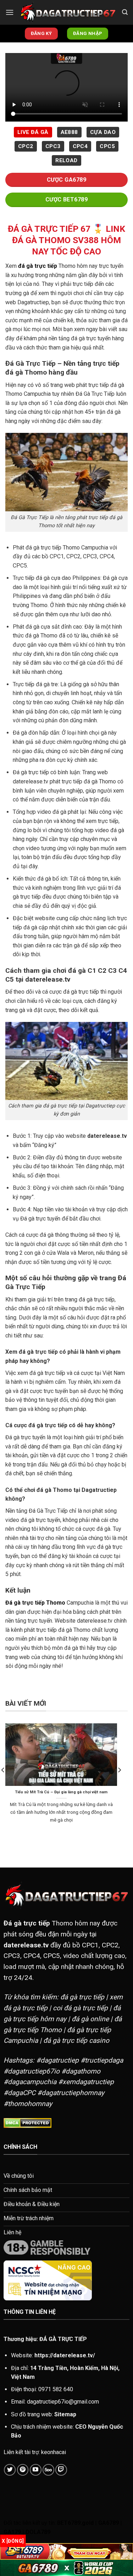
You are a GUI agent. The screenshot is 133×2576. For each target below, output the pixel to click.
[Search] (125, 12)
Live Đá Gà (33, 132)
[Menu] (10, 12)
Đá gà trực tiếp (27, 1923)
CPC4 (80, 146)
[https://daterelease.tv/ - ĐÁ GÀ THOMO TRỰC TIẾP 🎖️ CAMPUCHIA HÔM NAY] (68, 12)
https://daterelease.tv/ (65, 2355)
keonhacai (54, 2452)
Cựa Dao (103, 132)
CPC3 (53, 146)
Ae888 (69, 132)
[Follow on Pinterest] (23, 2470)
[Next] (119, 1784)
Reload (66, 160)
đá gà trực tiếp (38, 266)
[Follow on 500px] (48, 2470)
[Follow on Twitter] (10, 2470)
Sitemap (65, 2414)
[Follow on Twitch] (61, 2470)
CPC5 (107, 146)
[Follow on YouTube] (36, 2470)
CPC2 (26, 146)
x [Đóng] (13, 2541)
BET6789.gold (75, 2523)
